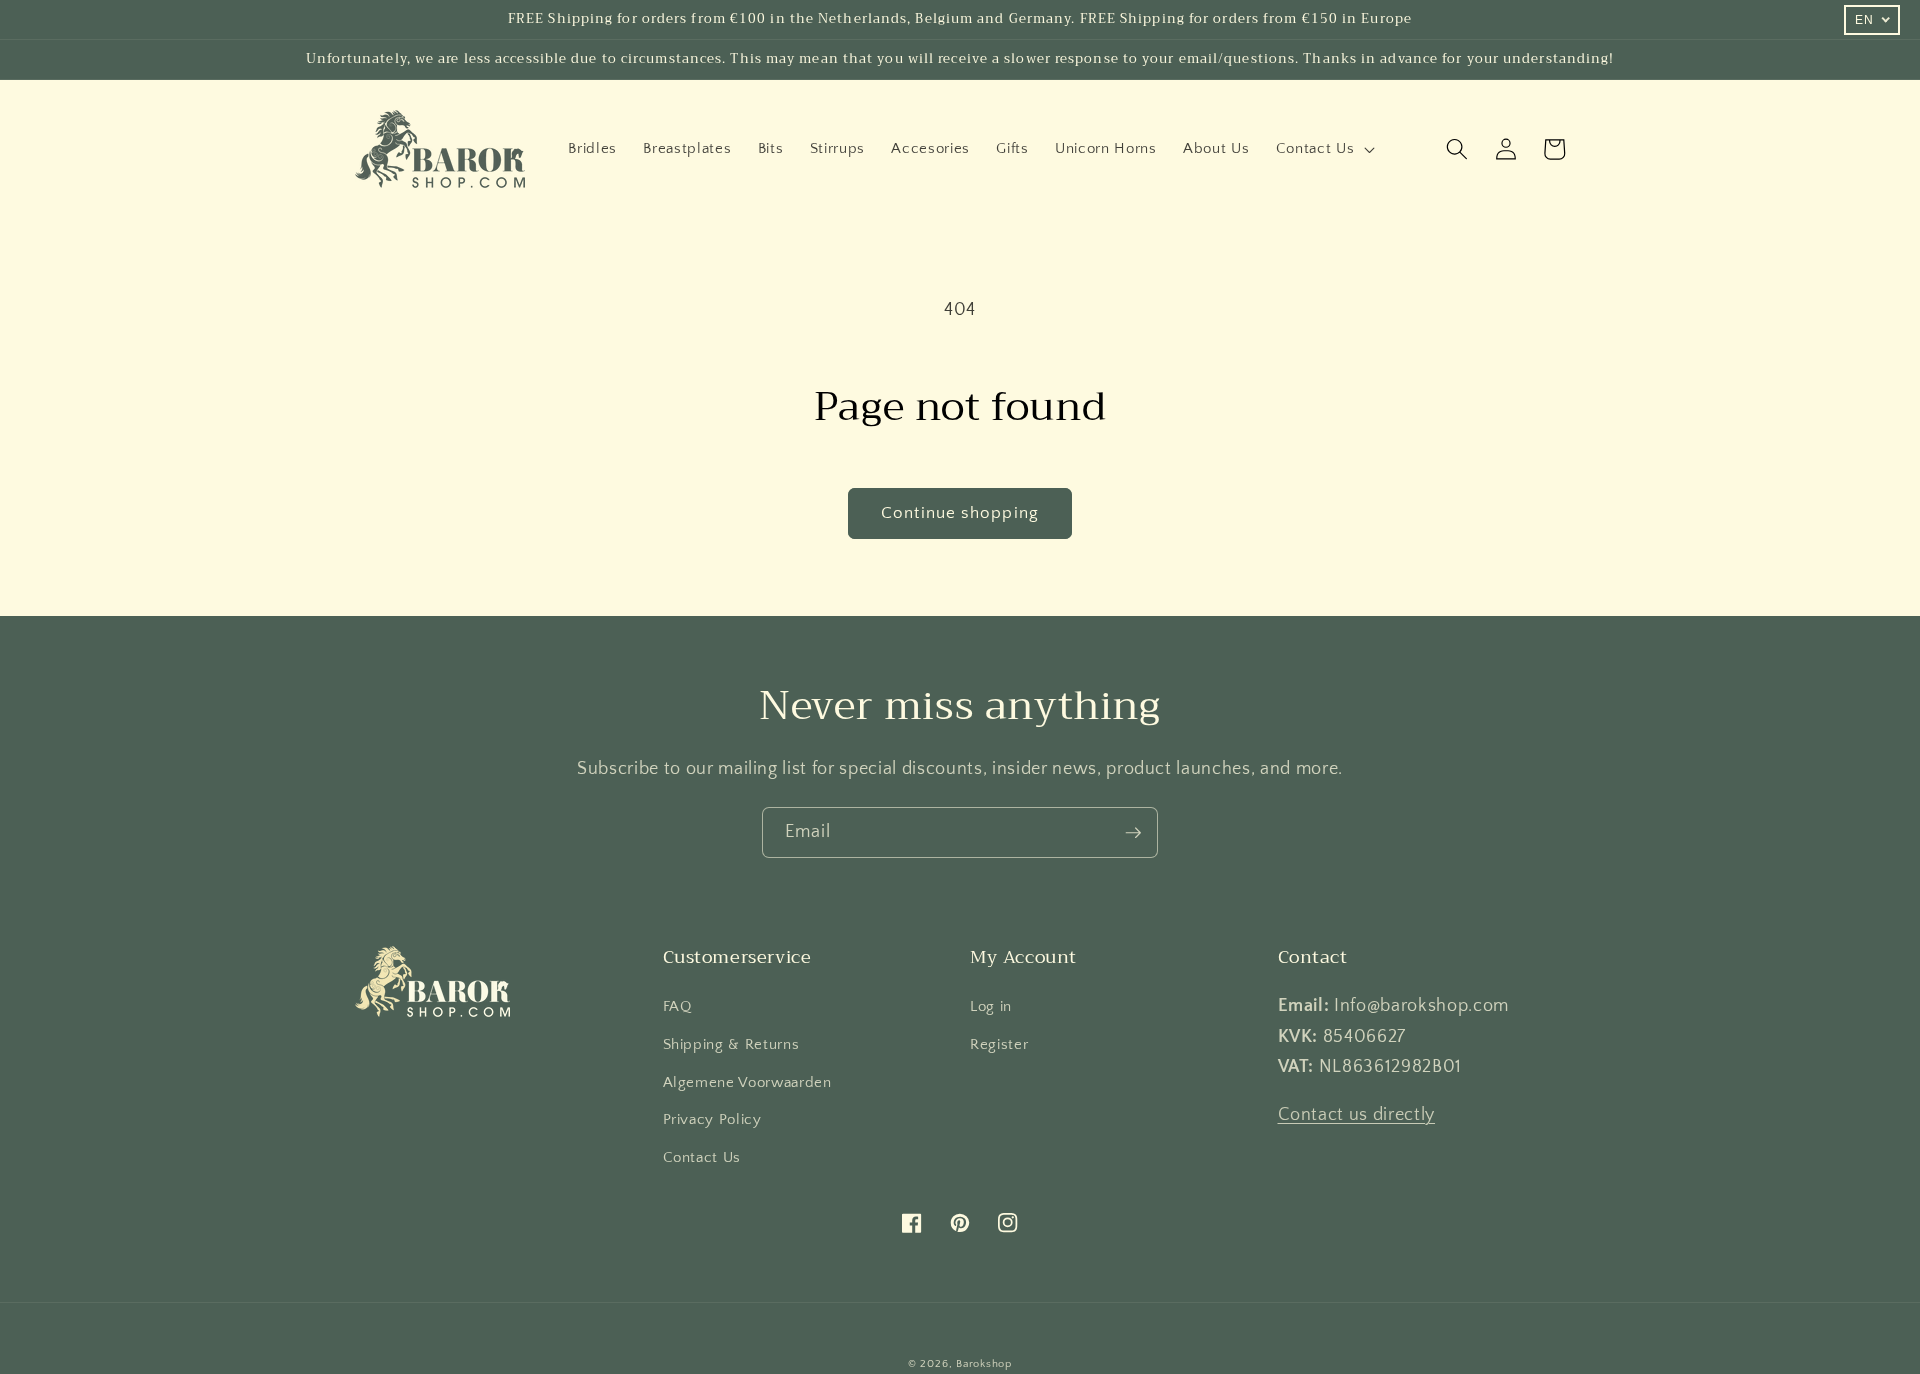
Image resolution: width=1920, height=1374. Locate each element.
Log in (991, 1006)
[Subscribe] (1133, 833)
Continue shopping (960, 513)
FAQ (677, 1006)
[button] (1323, 149)
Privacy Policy (712, 1119)
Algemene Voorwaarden (747, 1082)
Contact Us (702, 1157)
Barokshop (984, 1364)
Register (999, 1044)
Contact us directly (1357, 1115)
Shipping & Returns (731, 1044)
